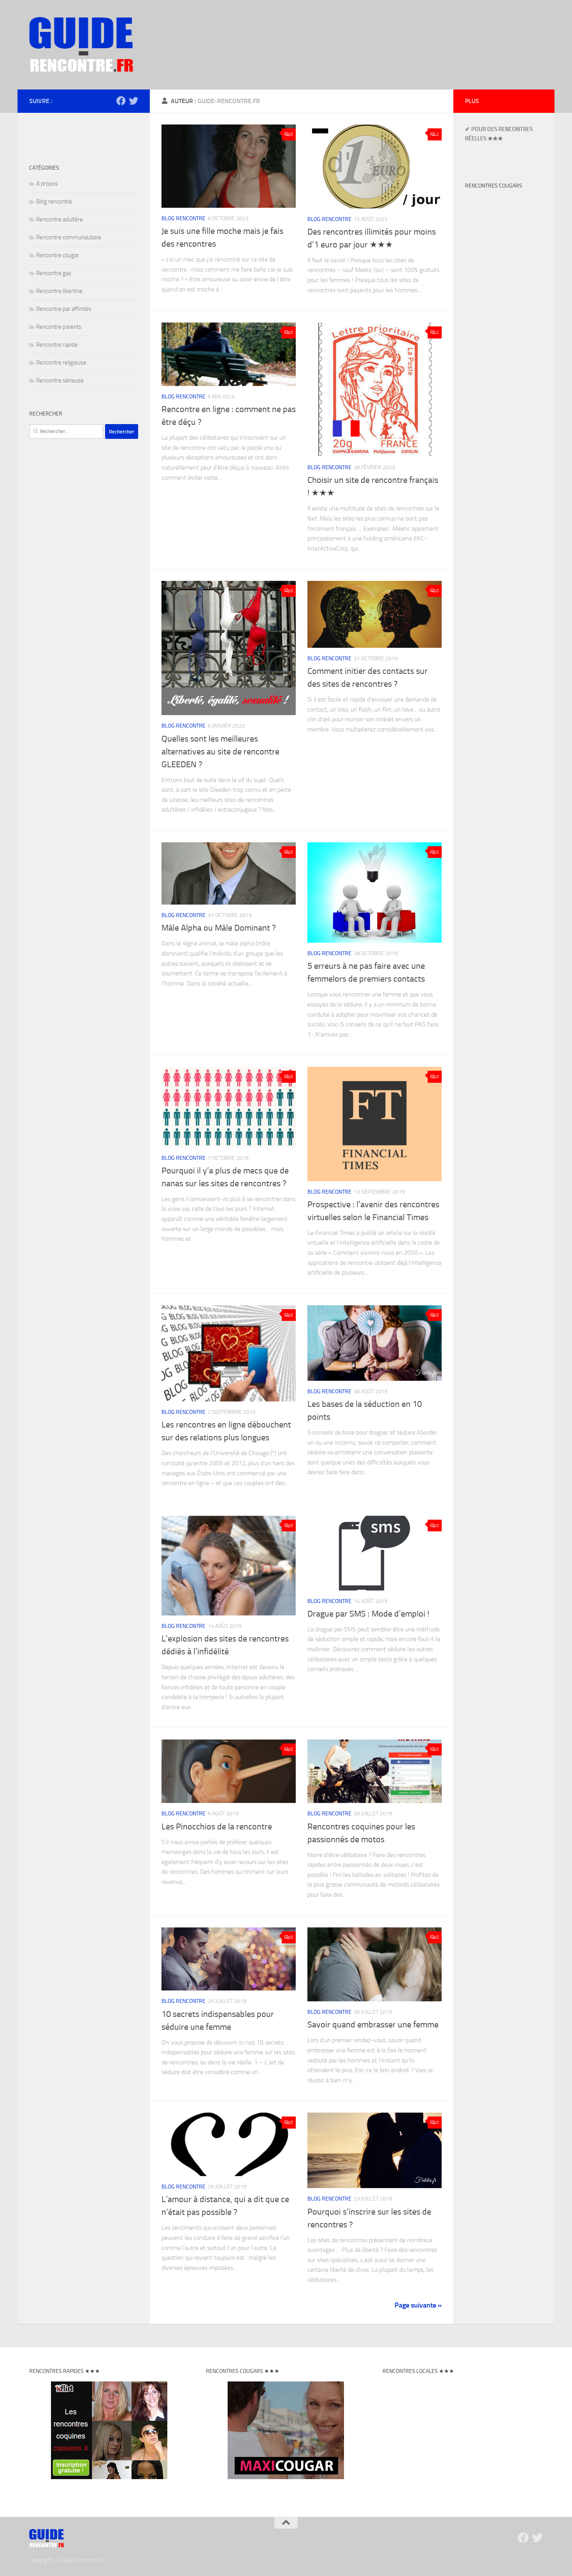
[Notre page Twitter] (133, 101)
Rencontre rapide (57, 345)
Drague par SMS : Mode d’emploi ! (368, 1614)
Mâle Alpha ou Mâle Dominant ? (219, 928)
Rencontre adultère (60, 219)
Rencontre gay (54, 273)
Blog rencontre (183, 218)
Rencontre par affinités (64, 309)
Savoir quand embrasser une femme (373, 2025)
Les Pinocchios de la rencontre (217, 1827)
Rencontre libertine (59, 291)
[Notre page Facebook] (121, 101)
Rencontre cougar (58, 255)
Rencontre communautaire (69, 237)
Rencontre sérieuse (60, 381)
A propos (47, 184)
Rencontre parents (59, 327)
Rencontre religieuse (61, 363)
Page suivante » (418, 2305)
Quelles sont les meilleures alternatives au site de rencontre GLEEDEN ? (220, 752)
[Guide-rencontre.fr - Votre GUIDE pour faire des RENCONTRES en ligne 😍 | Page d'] (81, 45)
